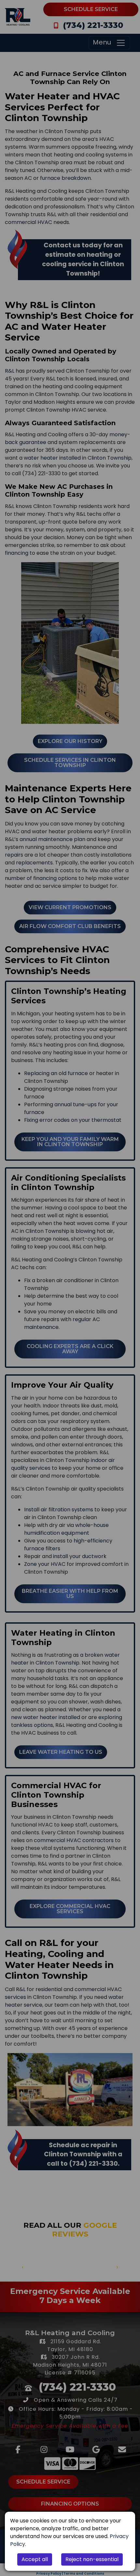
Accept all (35, 2559)
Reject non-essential (92, 2559)
